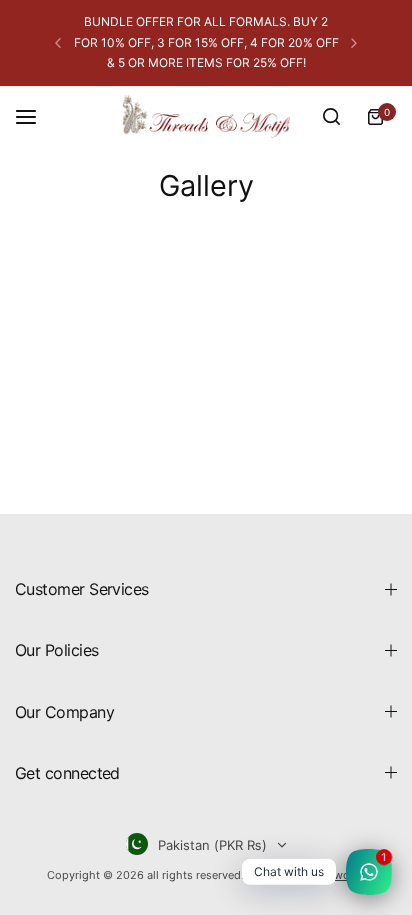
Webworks (339, 875)
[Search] (331, 117)
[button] (58, 43)
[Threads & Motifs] (206, 116)
